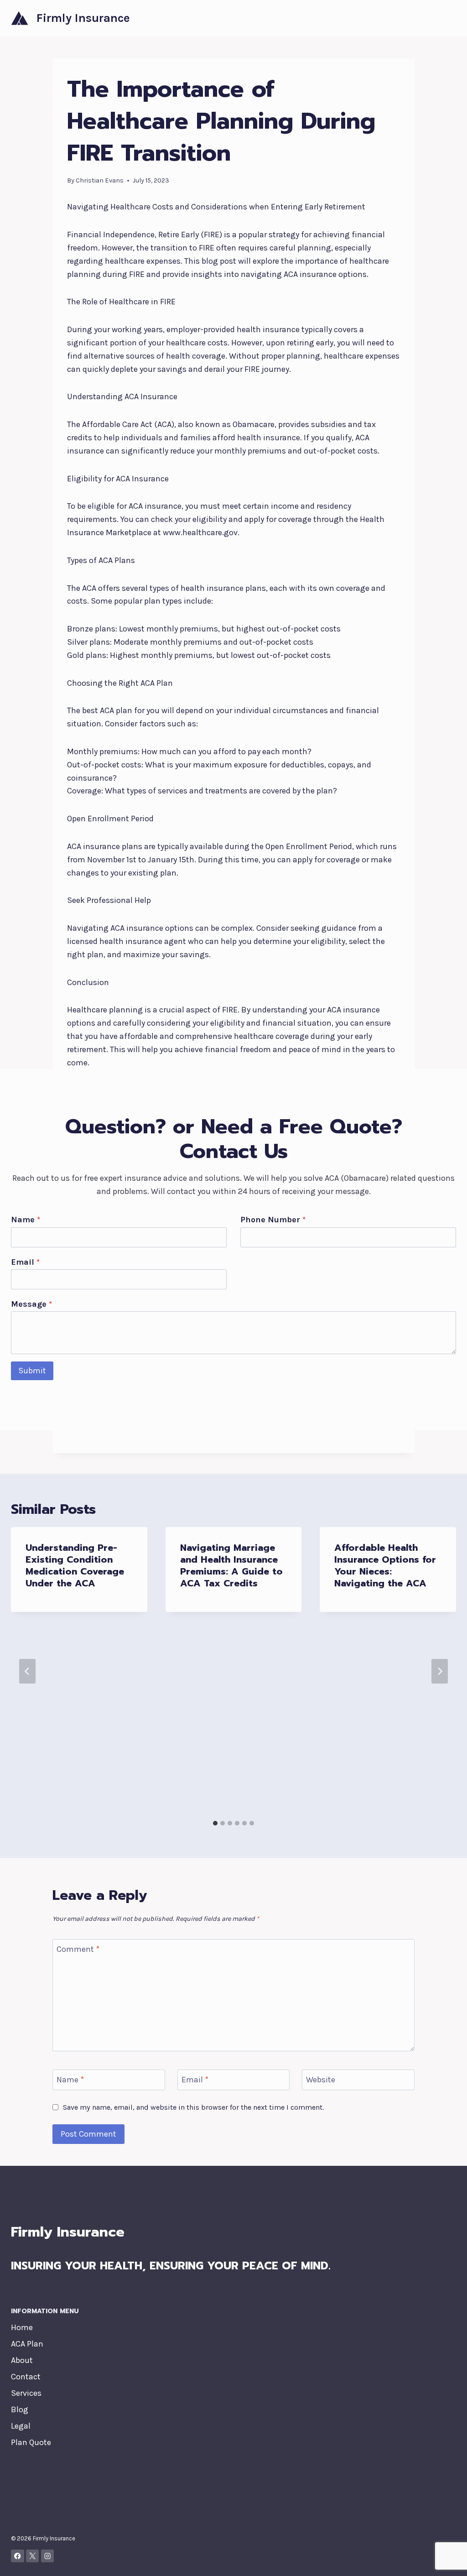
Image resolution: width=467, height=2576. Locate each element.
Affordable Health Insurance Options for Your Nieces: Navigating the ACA (385, 1565)
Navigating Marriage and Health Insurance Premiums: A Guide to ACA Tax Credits (231, 1565)
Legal (21, 2426)
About (22, 2360)
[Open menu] (448, 18)
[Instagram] (48, 2556)
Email (25, 1262)
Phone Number (273, 1220)
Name (26, 1220)
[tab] (215, 1823)
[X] (33, 2556)
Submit (32, 1371)
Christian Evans (100, 180)
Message (31, 1304)
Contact (26, 2377)
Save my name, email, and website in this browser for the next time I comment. (193, 2107)
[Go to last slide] (27, 1671)
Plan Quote (31, 2442)
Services (26, 2393)
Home (22, 2327)
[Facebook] (18, 2556)
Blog (20, 2409)
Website (321, 2080)
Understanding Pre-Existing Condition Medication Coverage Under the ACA (75, 1565)
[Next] (440, 1671)
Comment (78, 1949)
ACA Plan (27, 2344)
